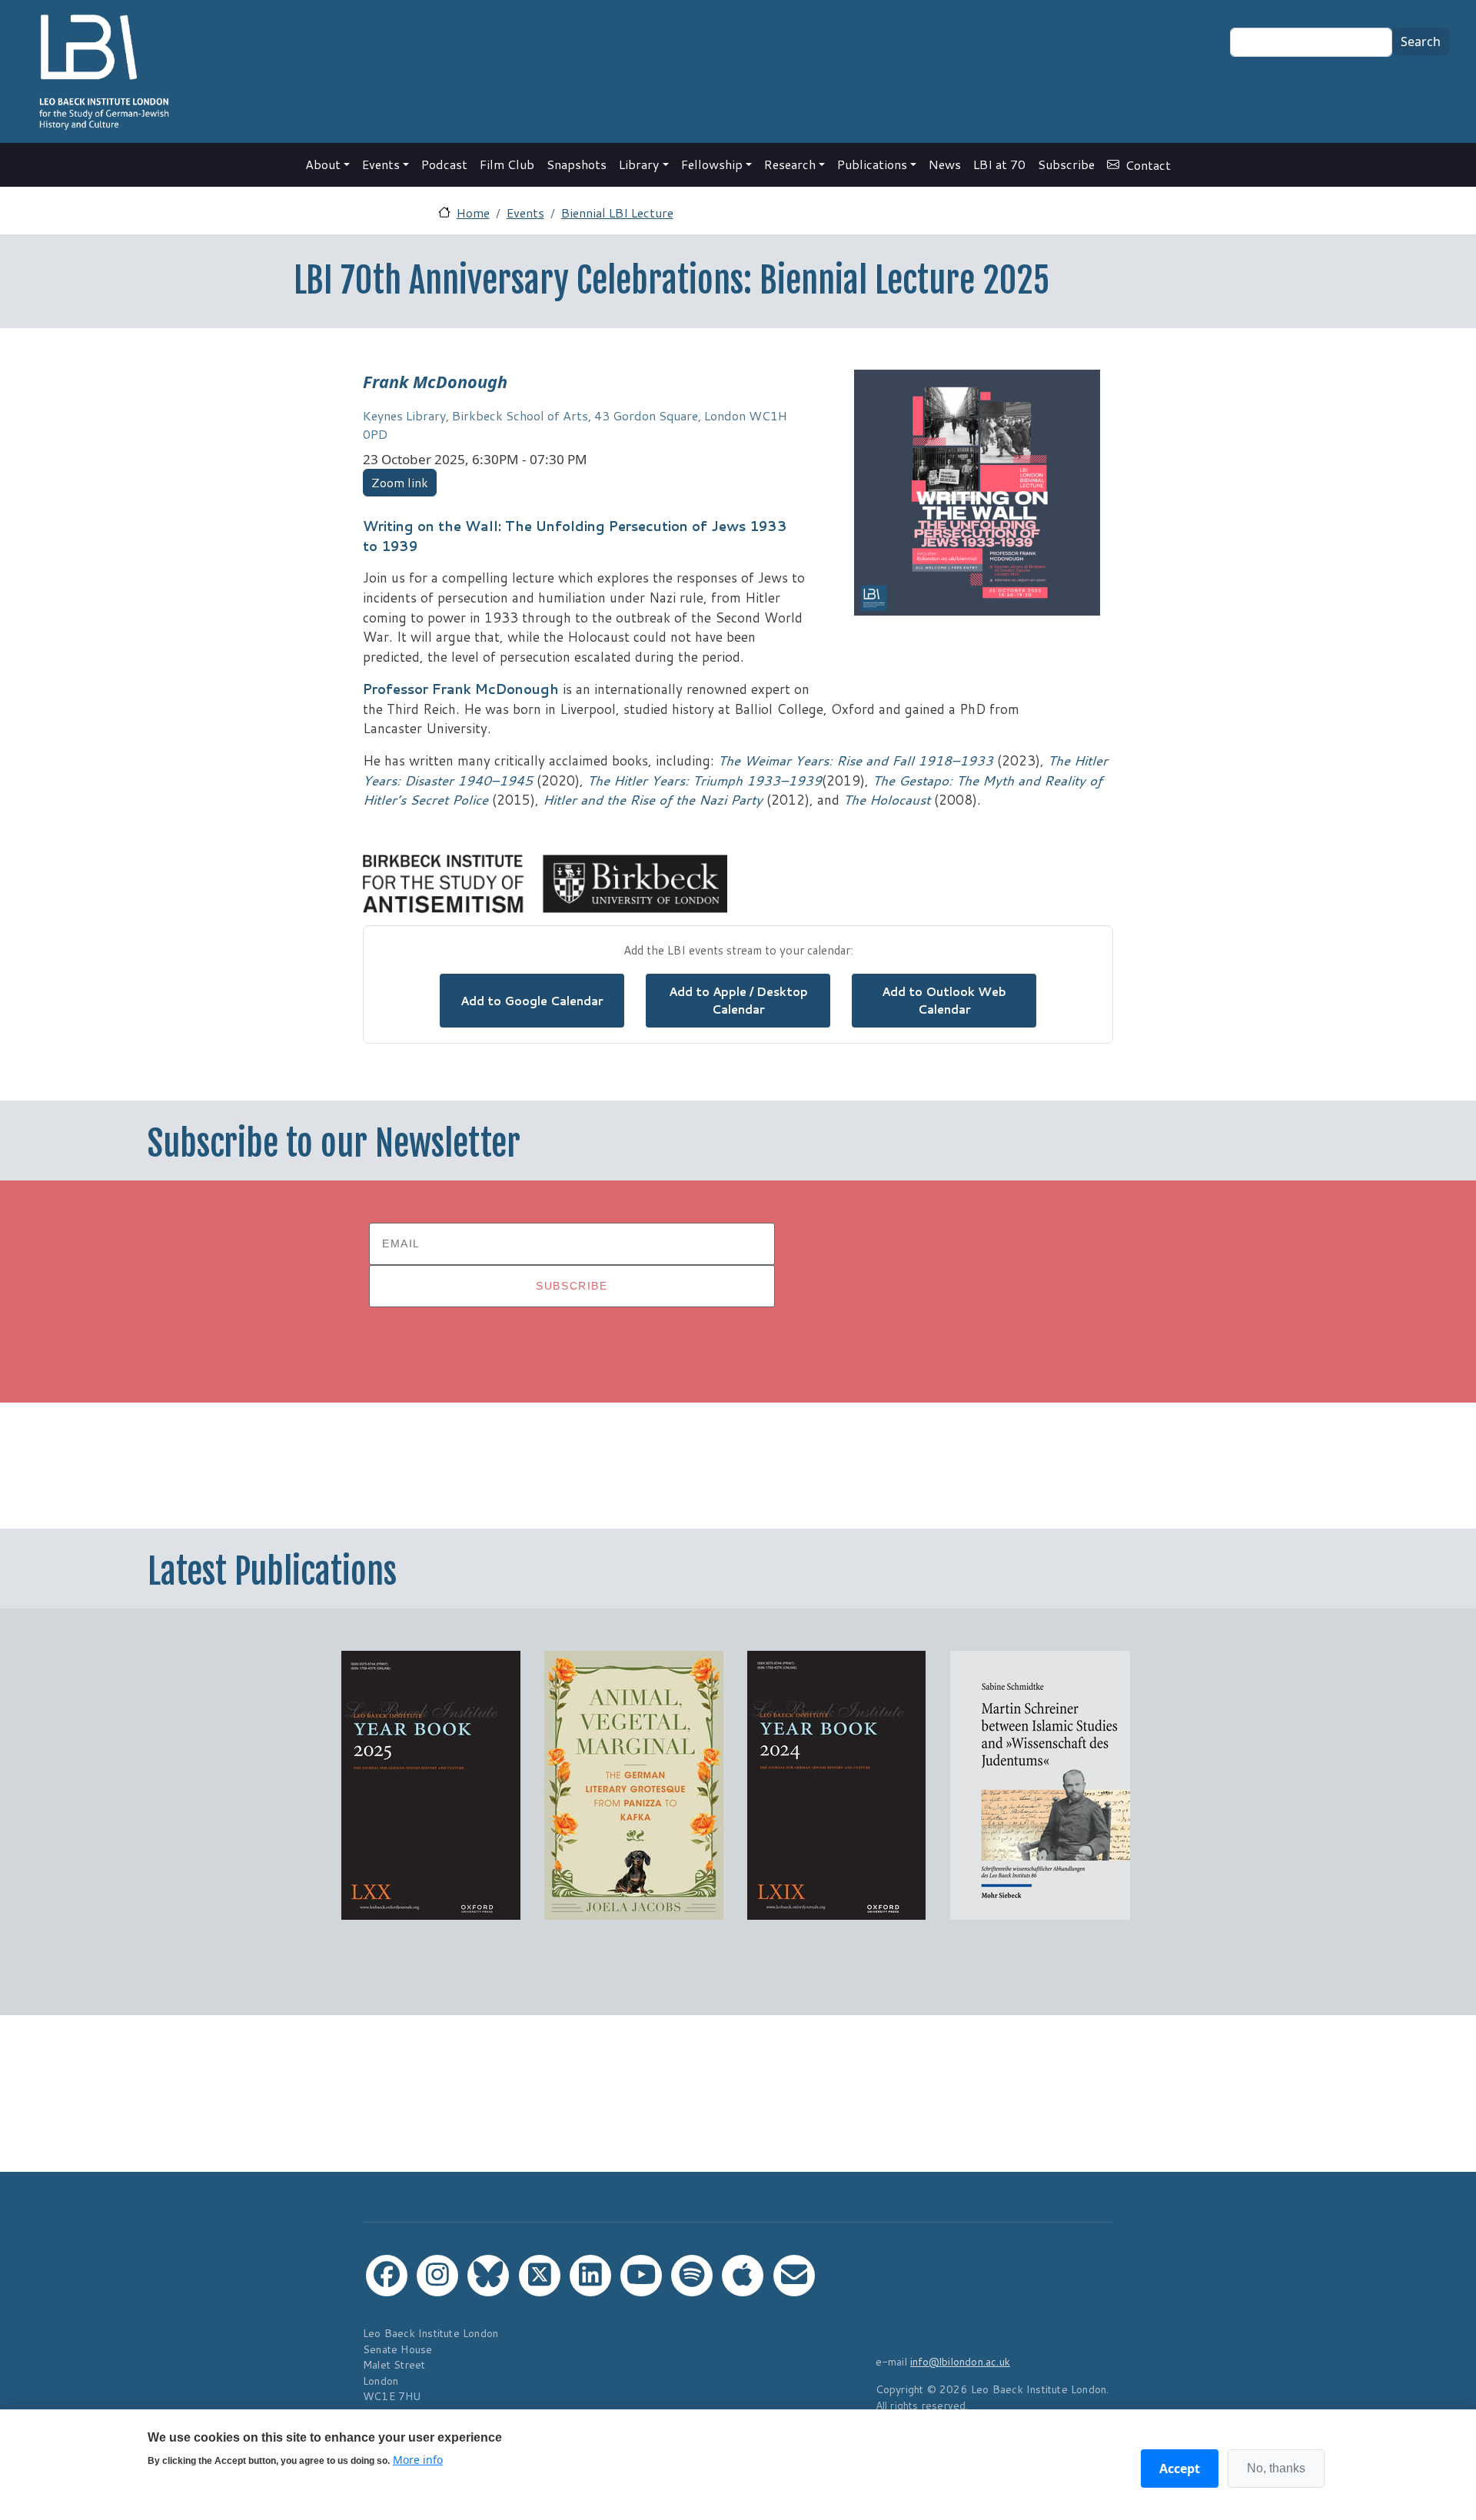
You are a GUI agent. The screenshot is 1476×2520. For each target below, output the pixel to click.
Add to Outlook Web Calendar (944, 1000)
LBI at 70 (999, 164)
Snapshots (577, 164)
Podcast (444, 164)
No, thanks (1276, 2468)
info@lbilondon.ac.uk (960, 2361)
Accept (1180, 2469)
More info (418, 2460)
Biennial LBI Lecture (617, 212)
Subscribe (1066, 164)
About (323, 164)
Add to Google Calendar (532, 1001)
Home (473, 212)
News (945, 164)
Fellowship (712, 164)
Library (639, 164)
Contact (1148, 165)
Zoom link (400, 482)
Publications (872, 164)
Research (790, 164)
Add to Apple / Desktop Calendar (738, 1000)
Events (381, 164)
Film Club (507, 164)
